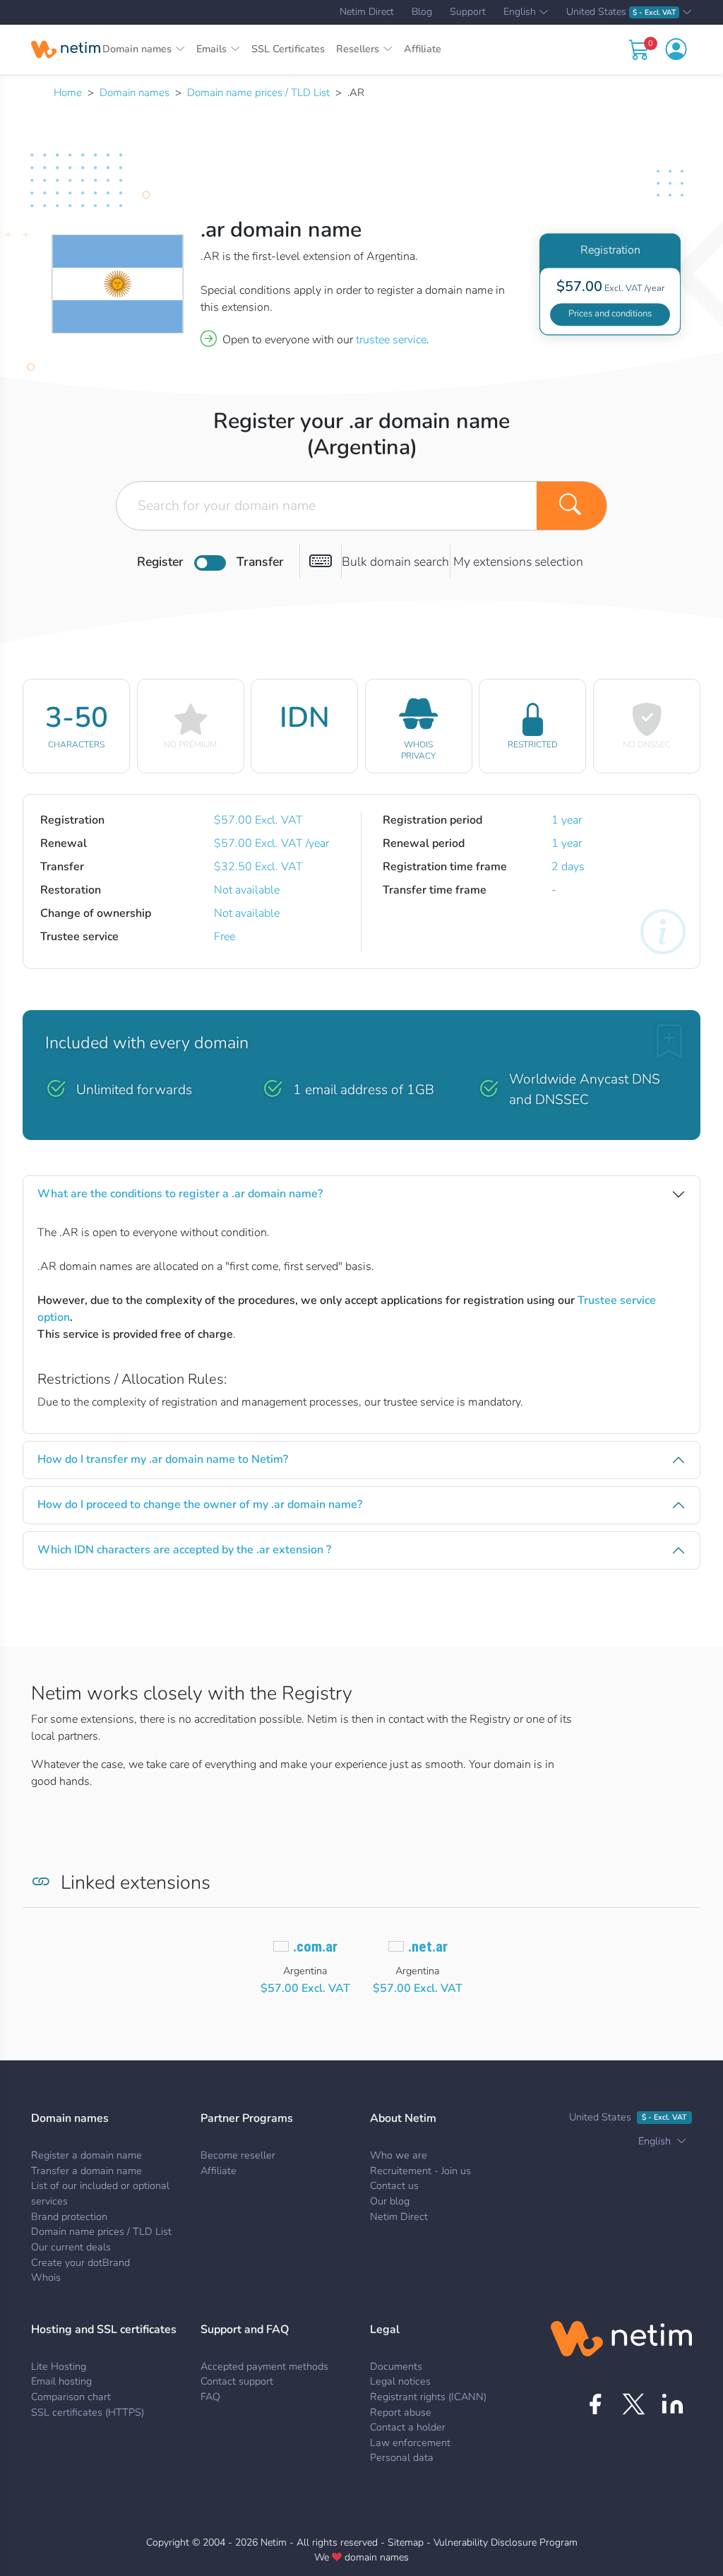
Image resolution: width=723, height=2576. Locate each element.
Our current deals (71, 2247)
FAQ (210, 2397)
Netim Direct (367, 12)
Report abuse (401, 2412)
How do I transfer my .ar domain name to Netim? (163, 1459)
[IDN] (321, 562)
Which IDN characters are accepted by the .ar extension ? (184, 1550)
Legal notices (400, 2381)
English (520, 13)
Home (68, 93)
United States (621, 12)
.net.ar (428, 1947)
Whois (46, 2277)
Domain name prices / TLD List (258, 93)
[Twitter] (634, 2404)
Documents (396, 2366)
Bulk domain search (395, 562)
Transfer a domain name (86, 2171)
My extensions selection (518, 562)
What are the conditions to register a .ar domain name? (180, 1194)
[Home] (66, 49)
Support (468, 12)
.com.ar (315, 1947)
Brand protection (69, 2216)
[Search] (572, 506)
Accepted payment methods (264, 2366)
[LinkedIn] (673, 2404)
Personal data (402, 2457)
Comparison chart (71, 2397)
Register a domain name (86, 2155)
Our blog (390, 2201)
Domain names (135, 93)
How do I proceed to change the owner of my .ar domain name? (200, 1504)
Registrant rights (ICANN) (428, 2397)
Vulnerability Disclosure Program (506, 2542)
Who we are (399, 2155)
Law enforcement (410, 2443)
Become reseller (238, 2155)
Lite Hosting (59, 2366)
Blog (422, 12)
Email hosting (61, 2381)
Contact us (394, 2185)
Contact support (237, 2381)
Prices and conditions (610, 314)
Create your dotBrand (80, 2262)
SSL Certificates (288, 49)
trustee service (391, 340)
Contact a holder (408, 2427)
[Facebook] (595, 2404)
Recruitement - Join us (420, 2171)
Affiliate (423, 49)
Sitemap (406, 2542)
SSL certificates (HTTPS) (88, 2412)
